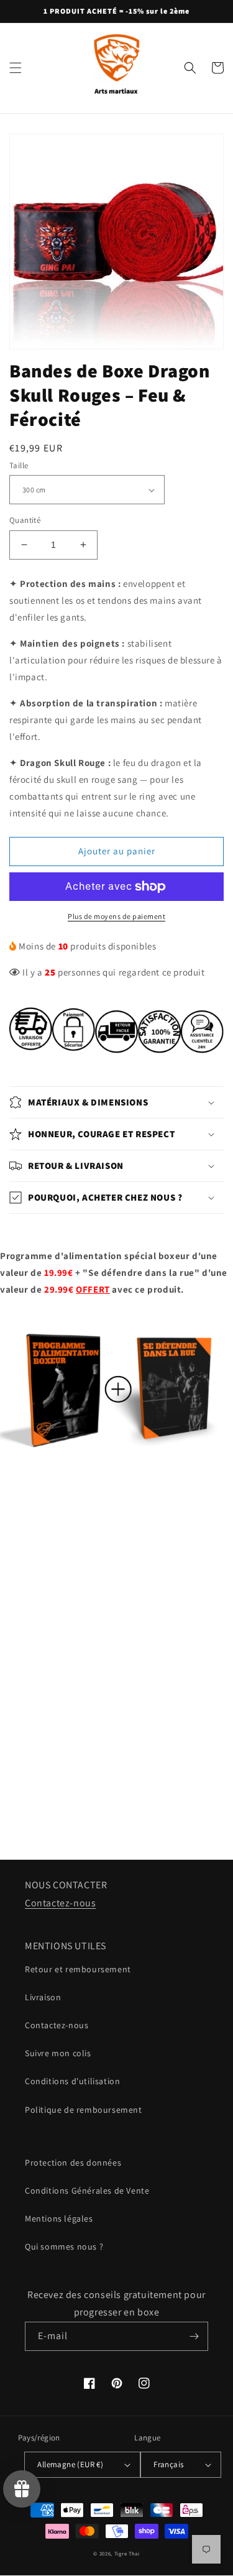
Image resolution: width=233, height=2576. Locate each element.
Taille (19, 465)
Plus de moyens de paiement (116, 916)
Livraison (43, 1997)
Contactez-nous (60, 1903)
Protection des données (73, 2163)
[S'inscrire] (194, 2336)
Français (168, 2464)
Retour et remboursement (78, 1969)
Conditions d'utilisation (72, 2081)
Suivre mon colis (58, 2053)
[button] (16, 68)
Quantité (25, 520)
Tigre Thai (127, 2553)
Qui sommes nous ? (64, 2246)
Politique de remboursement (84, 2110)
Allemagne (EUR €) (70, 2464)
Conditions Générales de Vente (87, 2191)
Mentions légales (59, 2218)
